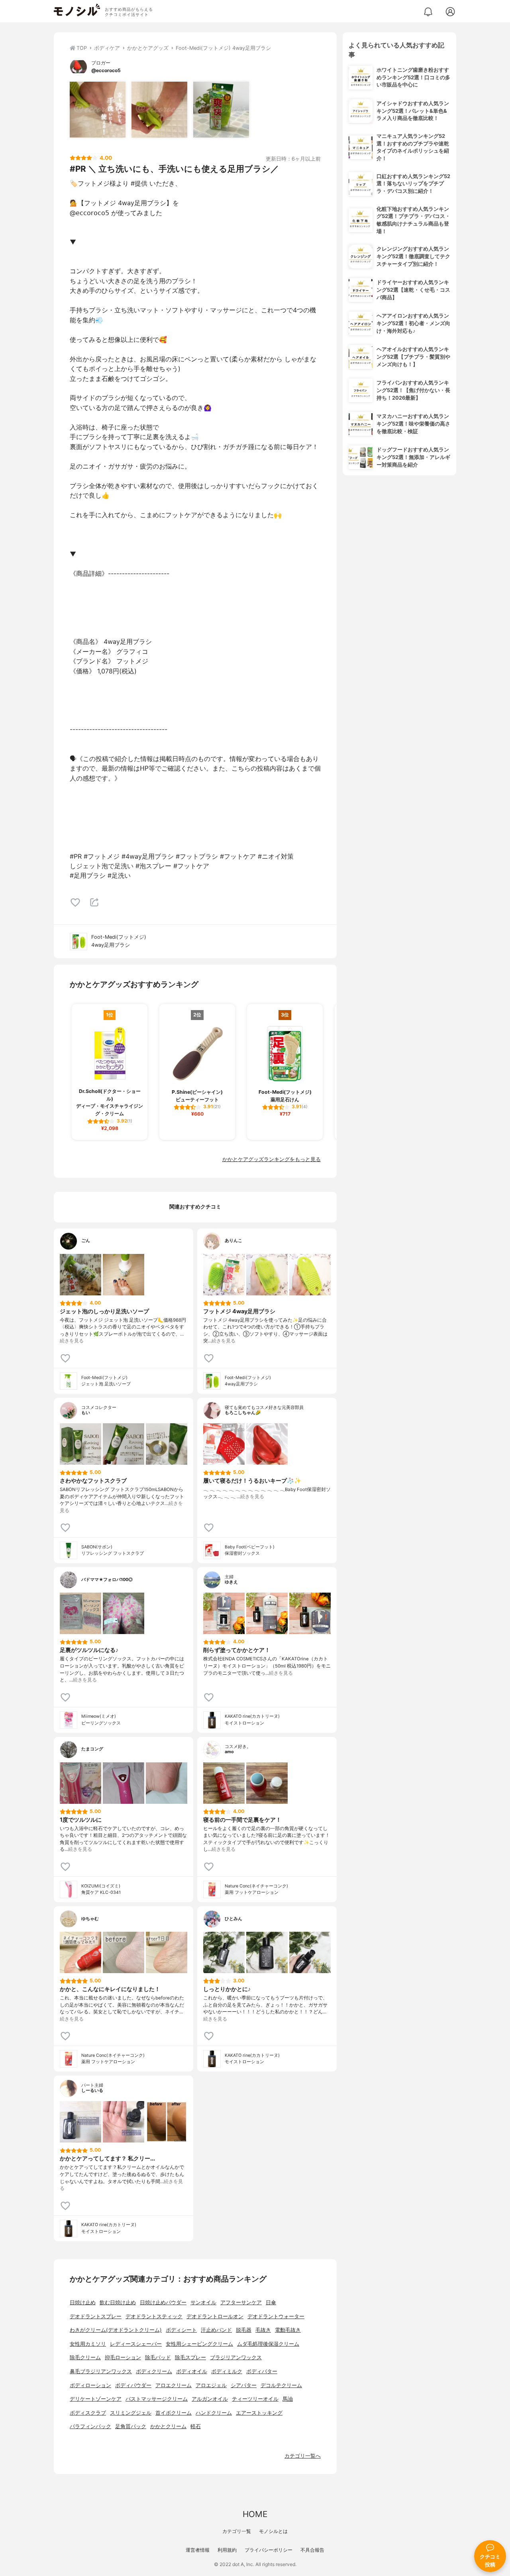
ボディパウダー (133, 2385)
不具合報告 (312, 2550)
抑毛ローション (123, 2357)
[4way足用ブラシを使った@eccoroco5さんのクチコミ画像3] (221, 110)
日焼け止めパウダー (163, 2302)
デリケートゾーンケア (96, 2399)
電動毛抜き (288, 2330)
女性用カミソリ (88, 2344)
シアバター (244, 2385)
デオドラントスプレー (96, 2316)
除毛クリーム (85, 2357)
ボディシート (181, 2330)
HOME (255, 2514)
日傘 (271, 2302)
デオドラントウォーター (276, 2316)
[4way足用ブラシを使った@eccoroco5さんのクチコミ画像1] (98, 110)
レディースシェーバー (136, 2344)
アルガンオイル (210, 2399)
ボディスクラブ (88, 2413)
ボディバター (262, 2371)
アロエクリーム (174, 2385)
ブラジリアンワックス (236, 2357)
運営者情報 (198, 2550)
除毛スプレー (190, 2357)
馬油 (288, 2399)
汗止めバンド (216, 2330)
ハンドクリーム (214, 2413)
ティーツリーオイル (255, 2399)
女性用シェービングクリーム (199, 2344)
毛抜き (263, 2330)
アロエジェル (211, 2385)
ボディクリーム (154, 2371)
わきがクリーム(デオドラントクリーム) (116, 2330)
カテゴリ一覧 (237, 2531)
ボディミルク (227, 2371)
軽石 (196, 2426)
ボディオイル (192, 2371)
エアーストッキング (259, 2413)
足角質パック (131, 2426)
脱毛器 (244, 2330)
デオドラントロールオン (215, 2316)
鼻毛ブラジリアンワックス (101, 2371)
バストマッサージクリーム (157, 2399)
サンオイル (203, 2302)
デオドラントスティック (154, 2316)
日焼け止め (83, 2302)
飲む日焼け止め (118, 2302)
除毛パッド (158, 2357)
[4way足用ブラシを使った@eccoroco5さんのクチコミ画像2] (159, 110)
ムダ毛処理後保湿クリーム (268, 2344)
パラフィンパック (90, 2426)
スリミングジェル (131, 2413)
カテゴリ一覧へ (303, 2456)
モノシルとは (273, 2531)
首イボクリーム (174, 2413)
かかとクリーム (168, 2426)
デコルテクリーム (281, 2385)
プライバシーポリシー (269, 2550)
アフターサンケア (241, 2302)
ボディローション (90, 2385)
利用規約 (227, 2550)
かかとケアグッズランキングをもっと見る (272, 1159)
